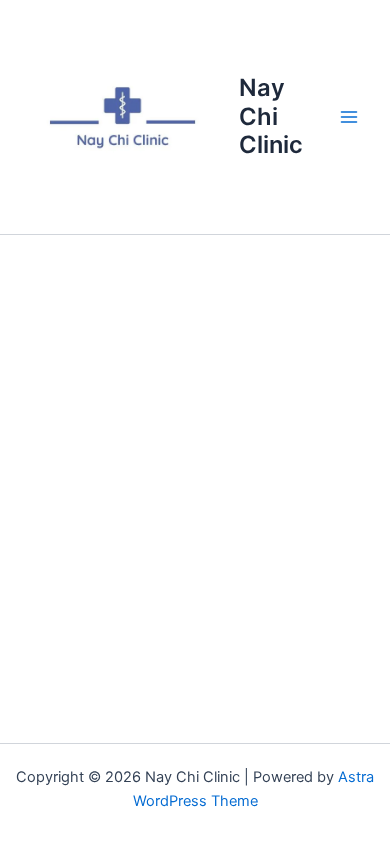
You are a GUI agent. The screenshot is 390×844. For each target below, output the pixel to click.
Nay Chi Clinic (271, 116)
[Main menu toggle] (349, 117)
